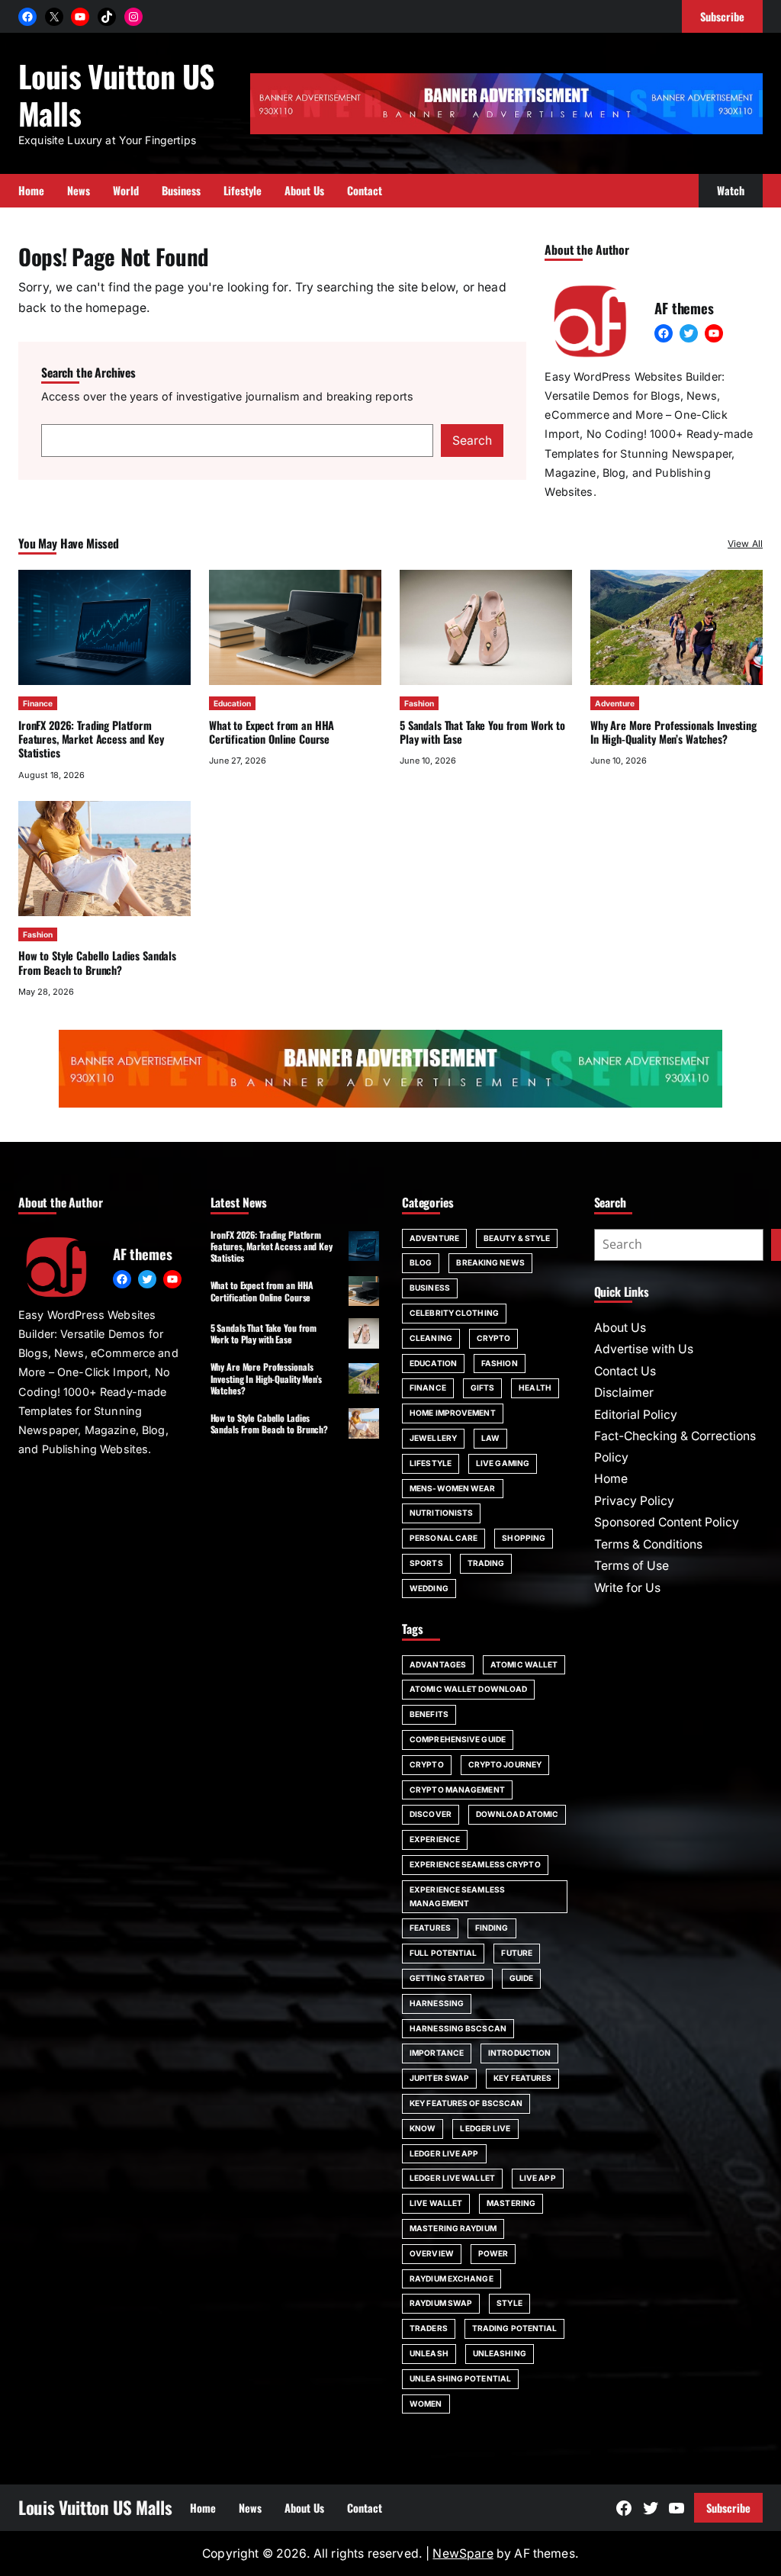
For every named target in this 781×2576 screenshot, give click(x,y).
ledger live (485, 2128)
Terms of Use (632, 1566)
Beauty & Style (517, 1238)
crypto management (457, 1790)
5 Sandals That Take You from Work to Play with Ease (482, 732)
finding (492, 1928)
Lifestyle (431, 1463)
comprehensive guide (458, 1739)
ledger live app (444, 2153)
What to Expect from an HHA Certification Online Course (272, 732)
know (423, 2128)
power (493, 2253)
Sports (426, 1563)
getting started (447, 1978)
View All (745, 544)
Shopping (524, 1538)
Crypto (494, 1338)
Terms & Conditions (648, 1544)
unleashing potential (460, 2378)
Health (535, 1388)
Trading (486, 1563)
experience (435, 1839)
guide (522, 1978)
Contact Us (625, 1371)
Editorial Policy (636, 1415)
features (430, 1928)
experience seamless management (457, 1896)
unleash (429, 2353)
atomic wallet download (468, 1689)
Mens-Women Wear (453, 1488)
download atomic (517, 1814)
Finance (38, 703)
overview (432, 2253)
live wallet (436, 2203)
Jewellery (433, 1438)
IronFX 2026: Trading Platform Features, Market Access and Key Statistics (91, 739)
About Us (620, 1328)
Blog (421, 1262)
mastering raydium (453, 2228)
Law (490, 1438)
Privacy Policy (634, 1501)
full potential (443, 1953)
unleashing (500, 2353)
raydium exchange (452, 2279)
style (509, 2303)
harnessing (437, 2003)
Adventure (615, 703)
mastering (511, 2203)
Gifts (483, 1388)
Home (611, 1479)
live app (538, 2178)
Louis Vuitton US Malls (116, 94)
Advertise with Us (644, 1349)
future (517, 1953)
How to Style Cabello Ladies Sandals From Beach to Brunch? (97, 962)
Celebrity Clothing (454, 1313)
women (426, 2404)
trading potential (515, 2328)
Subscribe (728, 2508)
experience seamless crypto (475, 1864)
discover (431, 1814)
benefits (429, 1714)
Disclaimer (624, 1393)
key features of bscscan (466, 2103)
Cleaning (431, 1338)
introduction (519, 2053)
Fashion (419, 703)
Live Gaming (503, 1463)
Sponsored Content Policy (667, 1522)
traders (429, 2328)
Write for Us (627, 1588)
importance (437, 2053)
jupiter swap (439, 2078)
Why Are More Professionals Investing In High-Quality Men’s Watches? (673, 732)
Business (430, 1288)
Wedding (429, 1588)
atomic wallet (524, 1664)
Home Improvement (453, 1413)
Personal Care (444, 1538)
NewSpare (463, 2553)
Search (472, 441)
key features (522, 2078)
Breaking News (490, 1262)
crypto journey (505, 1764)
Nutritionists (441, 1513)
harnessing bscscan (458, 2028)
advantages (438, 1664)
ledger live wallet (452, 2178)
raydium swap (441, 2303)
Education (232, 703)
